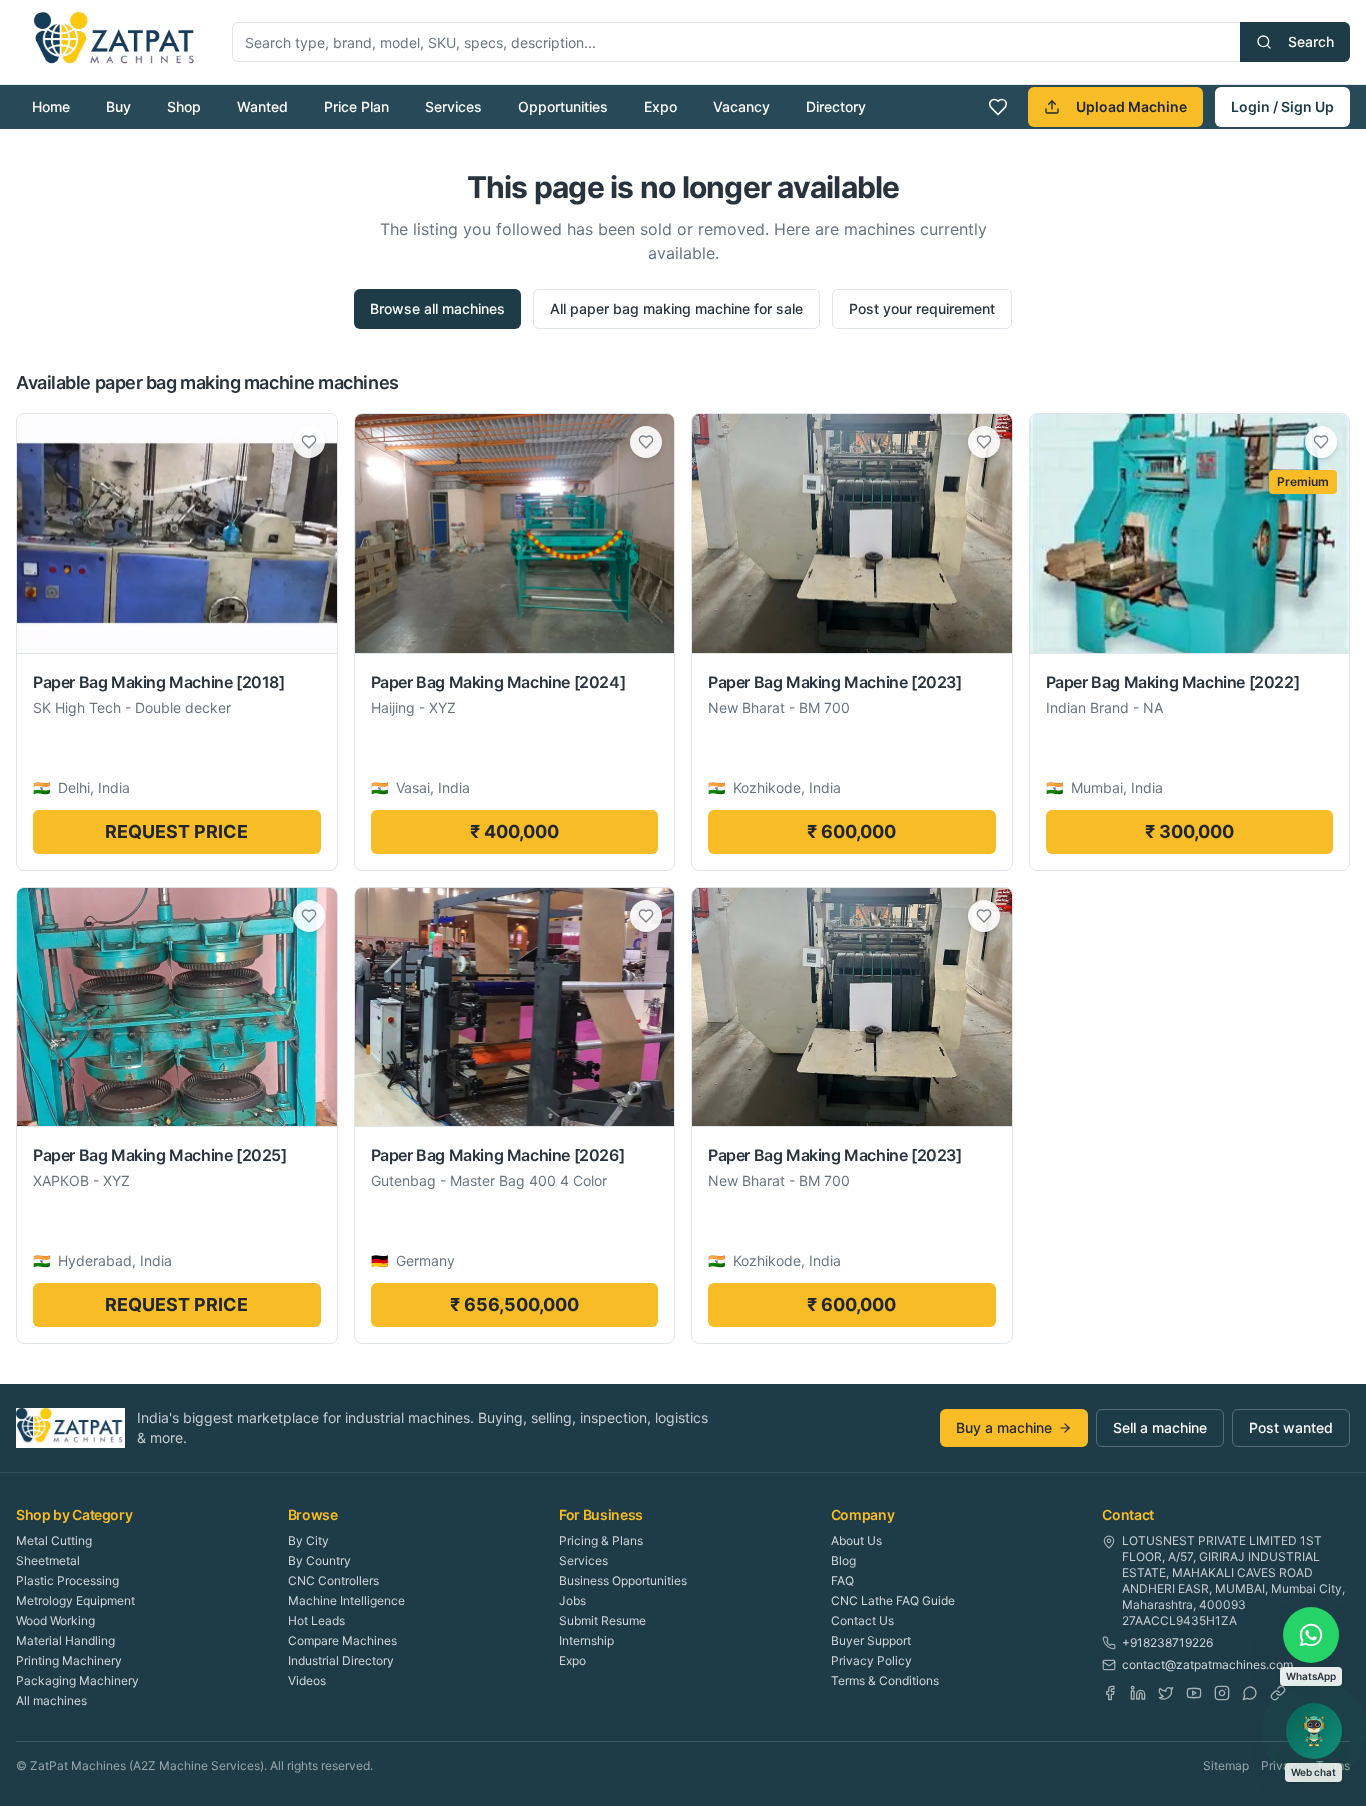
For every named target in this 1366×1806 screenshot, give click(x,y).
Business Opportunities (623, 1580)
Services (453, 106)
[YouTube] (1194, 1693)
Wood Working (55, 1620)
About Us (856, 1540)
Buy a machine (1004, 1427)
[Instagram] (1222, 1693)
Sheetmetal (48, 1560)
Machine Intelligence (346, 1600)
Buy (118, 106)
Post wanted (1291, 1427)
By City (308, 1540)
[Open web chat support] (1314, 1731)
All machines (51, 1700)
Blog (843, 1560)
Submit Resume (602, 1620)
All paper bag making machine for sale (676, 308)
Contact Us (862, 1620)
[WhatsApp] (1250, 1693)
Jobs (572, 1600)
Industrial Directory (341, 1660)
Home (51, 106)
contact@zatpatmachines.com (1207, 1664)
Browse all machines (437, 308)
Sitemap (1226, 1765)
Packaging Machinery (77, 1680)
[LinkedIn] (1138, 1693)
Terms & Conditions (885, 1680)
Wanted (262, 106)
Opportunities (563, 106)
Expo (660, 106)
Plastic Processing (67, 1580)
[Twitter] (1166, 1693)
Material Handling (65, 1640)
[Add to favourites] (309, 442)
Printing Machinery (69, 1660)
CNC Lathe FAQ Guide (893, 1600)
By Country (319, 1560)
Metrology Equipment (75, 1600)
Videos (307, 1680)
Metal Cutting (54, 1540)
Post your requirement (922, 308)
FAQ (842, 1580)
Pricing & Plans (601, 1540)
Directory (836, 106)
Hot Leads (316, 1620)
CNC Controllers (333, 1580)
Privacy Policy (871, 1660)
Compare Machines (342, 1640)
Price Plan (356, 106)
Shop (184, 106)
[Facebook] (1110, 1693)
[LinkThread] (1278, 1693)
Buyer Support (871, 1640)
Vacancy (741, 106)
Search (1311, 41)
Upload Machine (1131, 106)
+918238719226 (1167, 1642)
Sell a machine (1160, 1427)
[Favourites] (998, 107)
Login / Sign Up (1282, 106)
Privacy (1282, 1765)
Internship (586, 1640)
